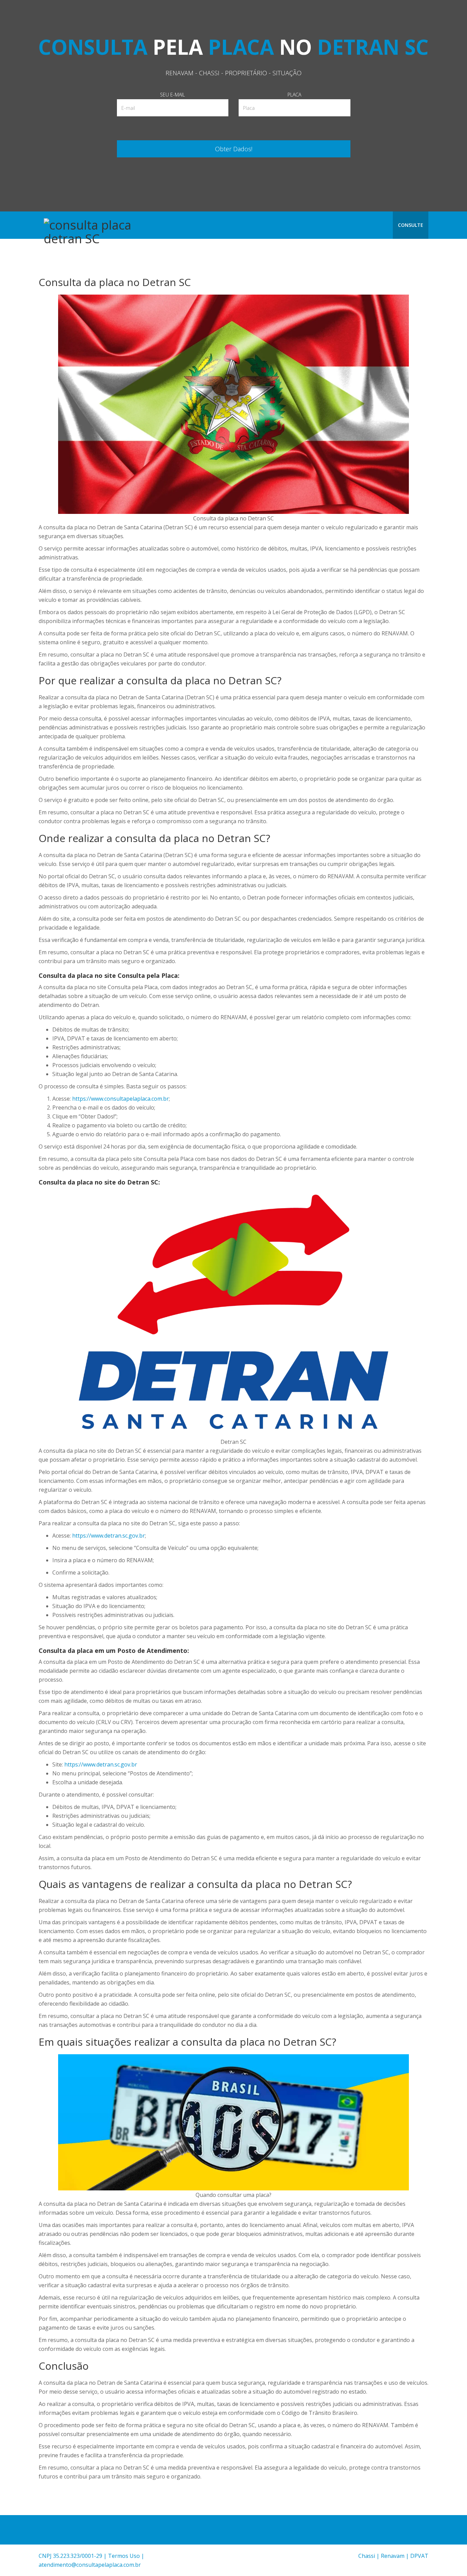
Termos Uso (124, 2556)
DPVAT (419, 2556)
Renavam (393, 2556)
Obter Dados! (234, 149)
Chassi (367, 2556)
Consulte (411, 225)
